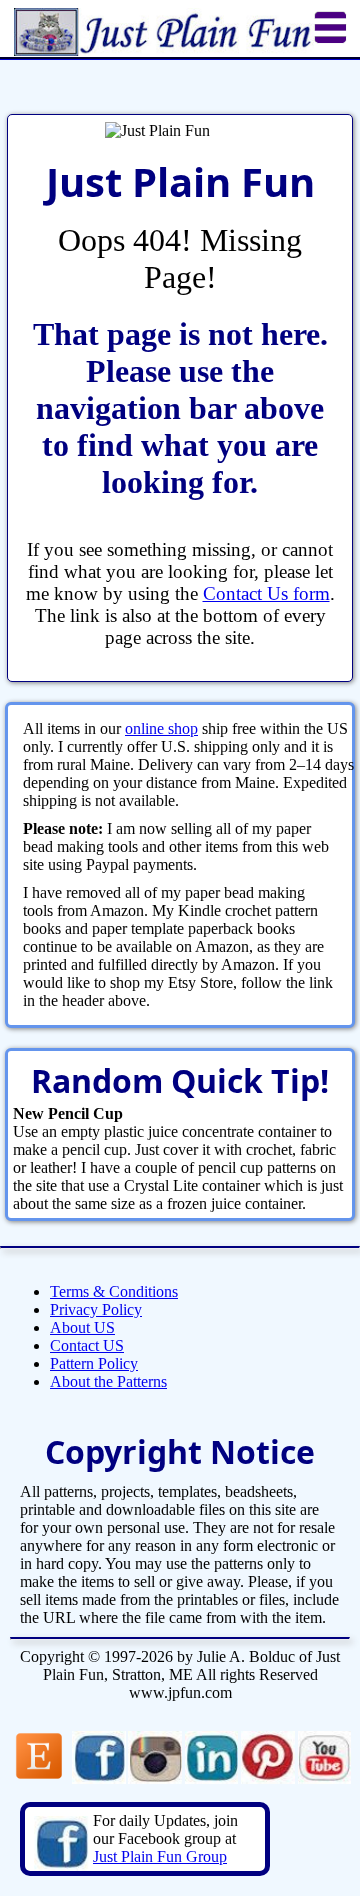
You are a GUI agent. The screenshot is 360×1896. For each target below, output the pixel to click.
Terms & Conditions (114, 1291)
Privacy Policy (96, 1309)
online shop (161, 728)
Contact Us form (266, 593)
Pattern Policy (94, 1363)
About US (82, 1327)
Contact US (87, 1345)
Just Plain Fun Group (160, 1856)
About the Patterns (108, 1381)
